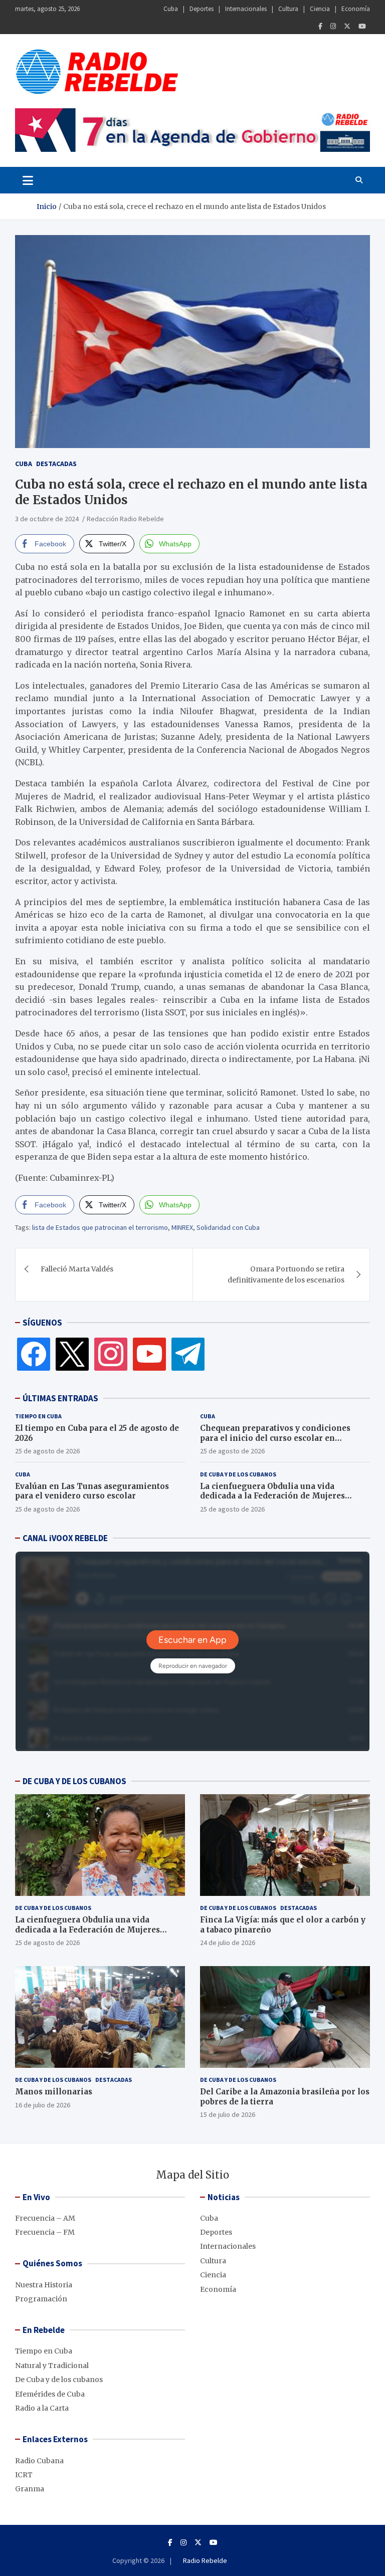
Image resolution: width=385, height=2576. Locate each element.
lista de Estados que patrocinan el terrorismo (100, 1227)
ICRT (24, 2475)
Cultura (288, 9)
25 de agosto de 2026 (47, 1451)
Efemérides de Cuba (50, 2394)
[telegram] (188, 1354)
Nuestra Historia (44, 2285)
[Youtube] (362, 26)
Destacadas (56, 464)
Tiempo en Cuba (38, 1416)
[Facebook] (320, 26)
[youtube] (149, 1354)
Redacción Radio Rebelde (125, 519)
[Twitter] (347, 26)
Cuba (171, 9)
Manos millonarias (54, 2092)
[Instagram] (333, 26)
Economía (356, 9)
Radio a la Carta (42, 2408)
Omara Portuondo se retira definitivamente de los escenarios (286, 1274)
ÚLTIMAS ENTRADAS (60, 1398)
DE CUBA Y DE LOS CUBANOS (74, 1781)
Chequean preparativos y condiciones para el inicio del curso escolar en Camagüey (275, 1438)
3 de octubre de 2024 (47, 519)
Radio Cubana (39, 2461)
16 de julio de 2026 (43, 2105)
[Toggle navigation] (28, 180)
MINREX (182, 1227)
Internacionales (246, 9)
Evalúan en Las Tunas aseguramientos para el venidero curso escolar (92, 1491)
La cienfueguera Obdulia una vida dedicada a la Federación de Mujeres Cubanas (272, 1496)
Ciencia (320, 9)
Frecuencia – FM (45, 2232)
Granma (30, 2489)
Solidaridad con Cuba (228, 1227)
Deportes (202, 9)
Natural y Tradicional (52, 2366)
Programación (41, 2299)
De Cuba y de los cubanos (238, 1474)
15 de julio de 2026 (228, 2114)
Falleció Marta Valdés (77, 1269)
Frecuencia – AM (45, 2218)
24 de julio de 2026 (228, 1943)
